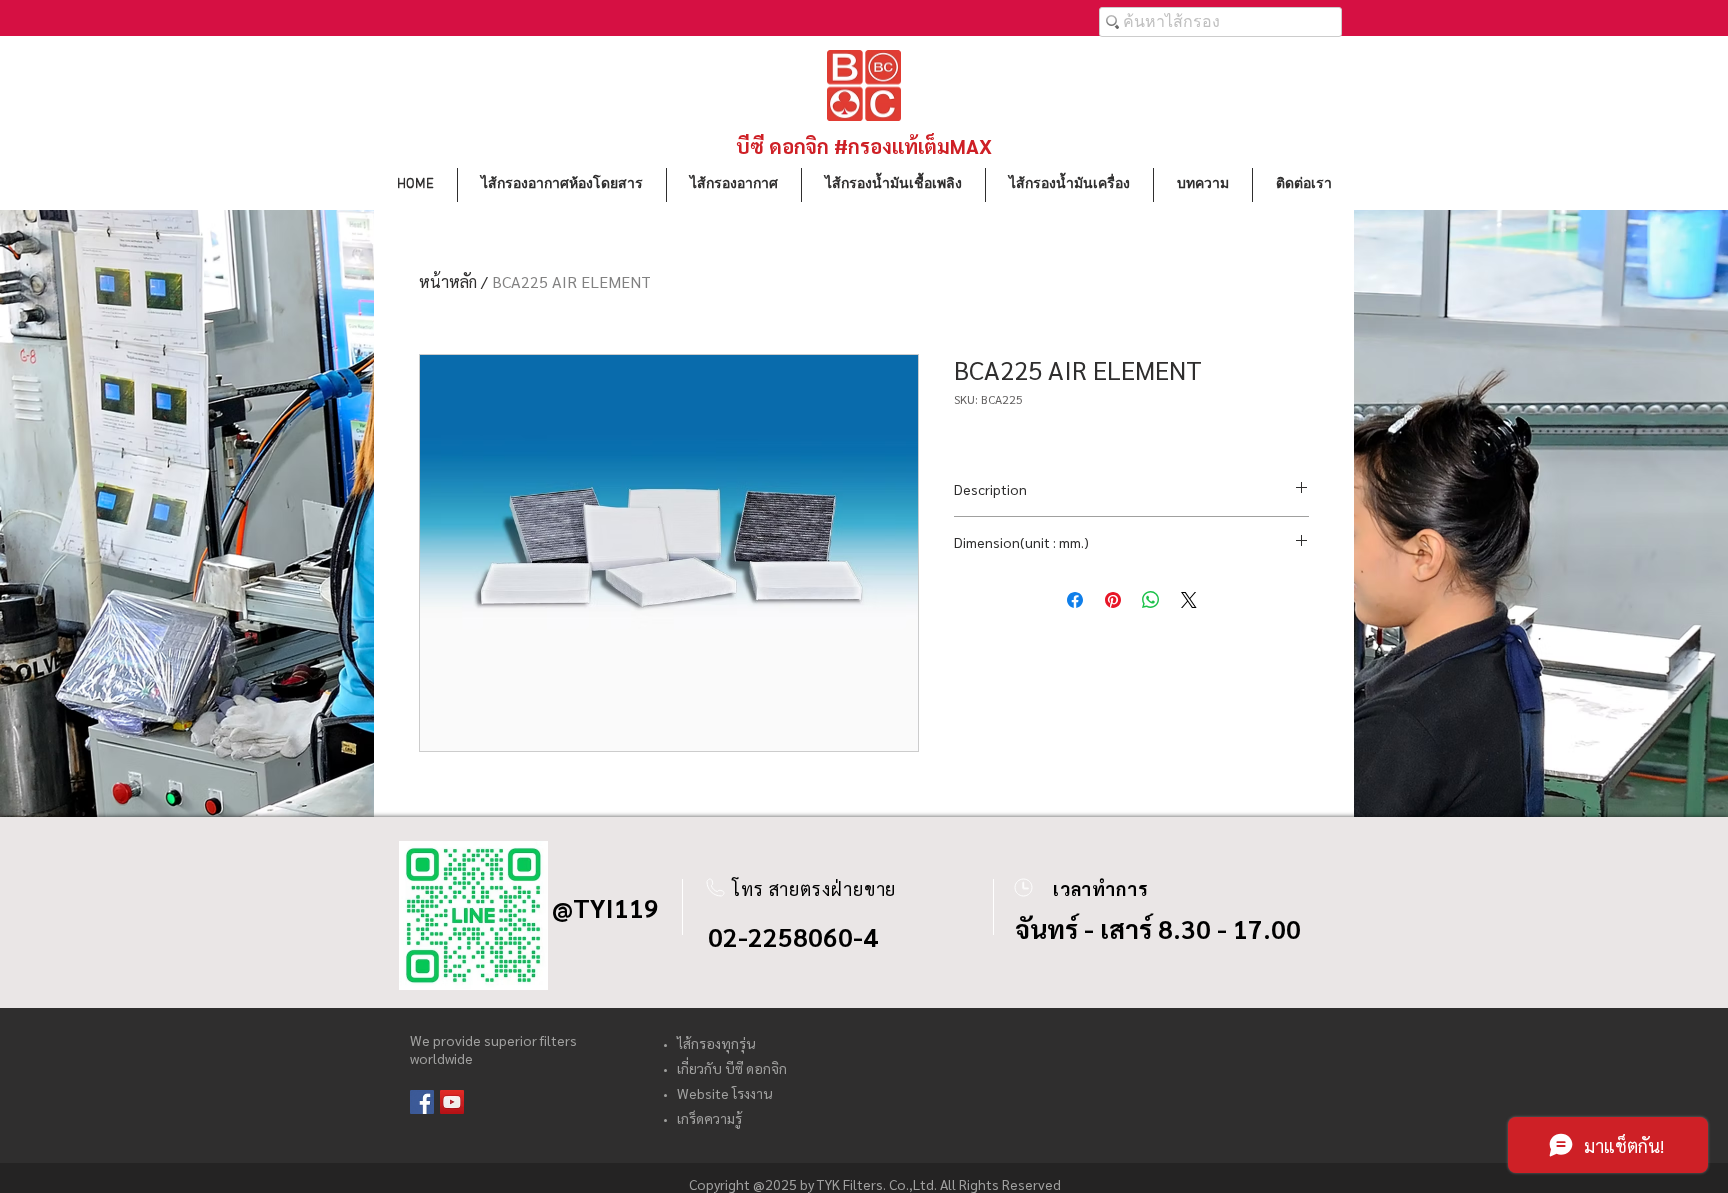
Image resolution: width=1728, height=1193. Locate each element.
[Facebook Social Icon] (422, 1102)
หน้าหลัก (448, 281)
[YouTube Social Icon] (452, 1102)
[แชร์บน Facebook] (1075, 600)
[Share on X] (1189, 600)
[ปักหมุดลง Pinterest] (1113, 600)
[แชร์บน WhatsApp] (1151, 600)
